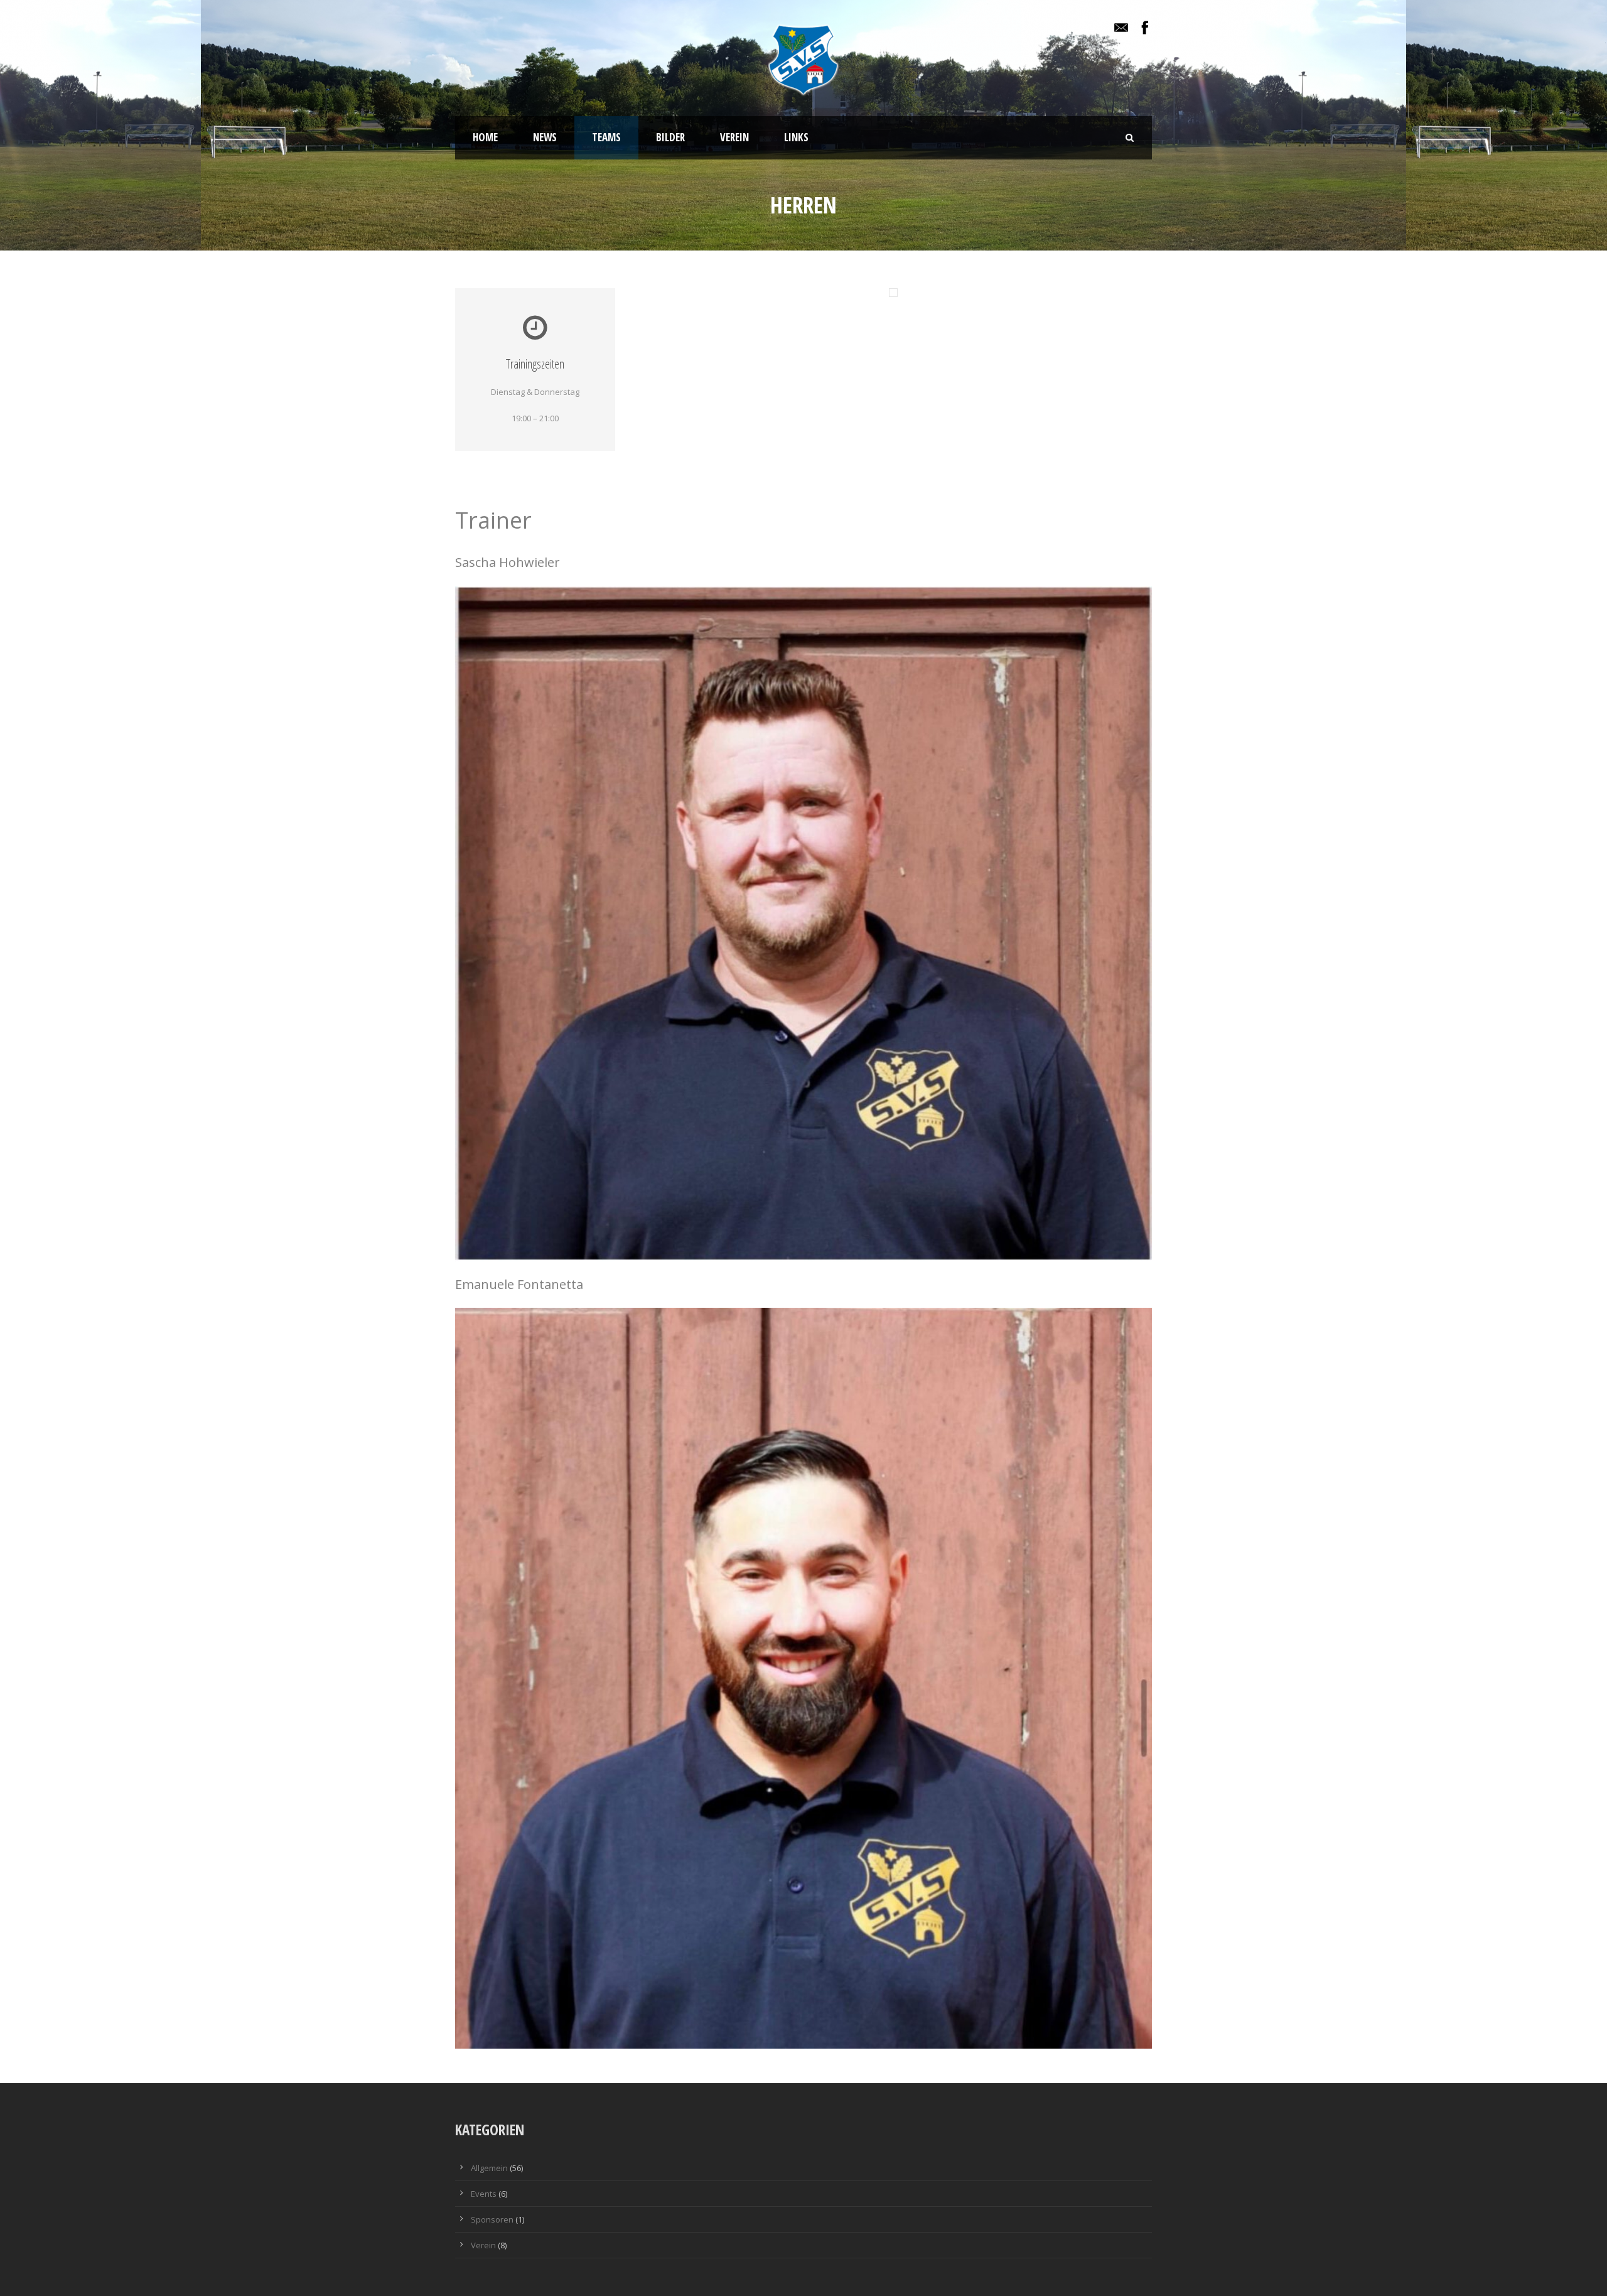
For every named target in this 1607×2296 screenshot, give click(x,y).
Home (485, 137)
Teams (606, 137)
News (545, 137)
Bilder (670, 137)
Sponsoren (492, 2219)
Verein (734, 137)
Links (796, 137)
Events (484, 2194)
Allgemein (489, 2168)
